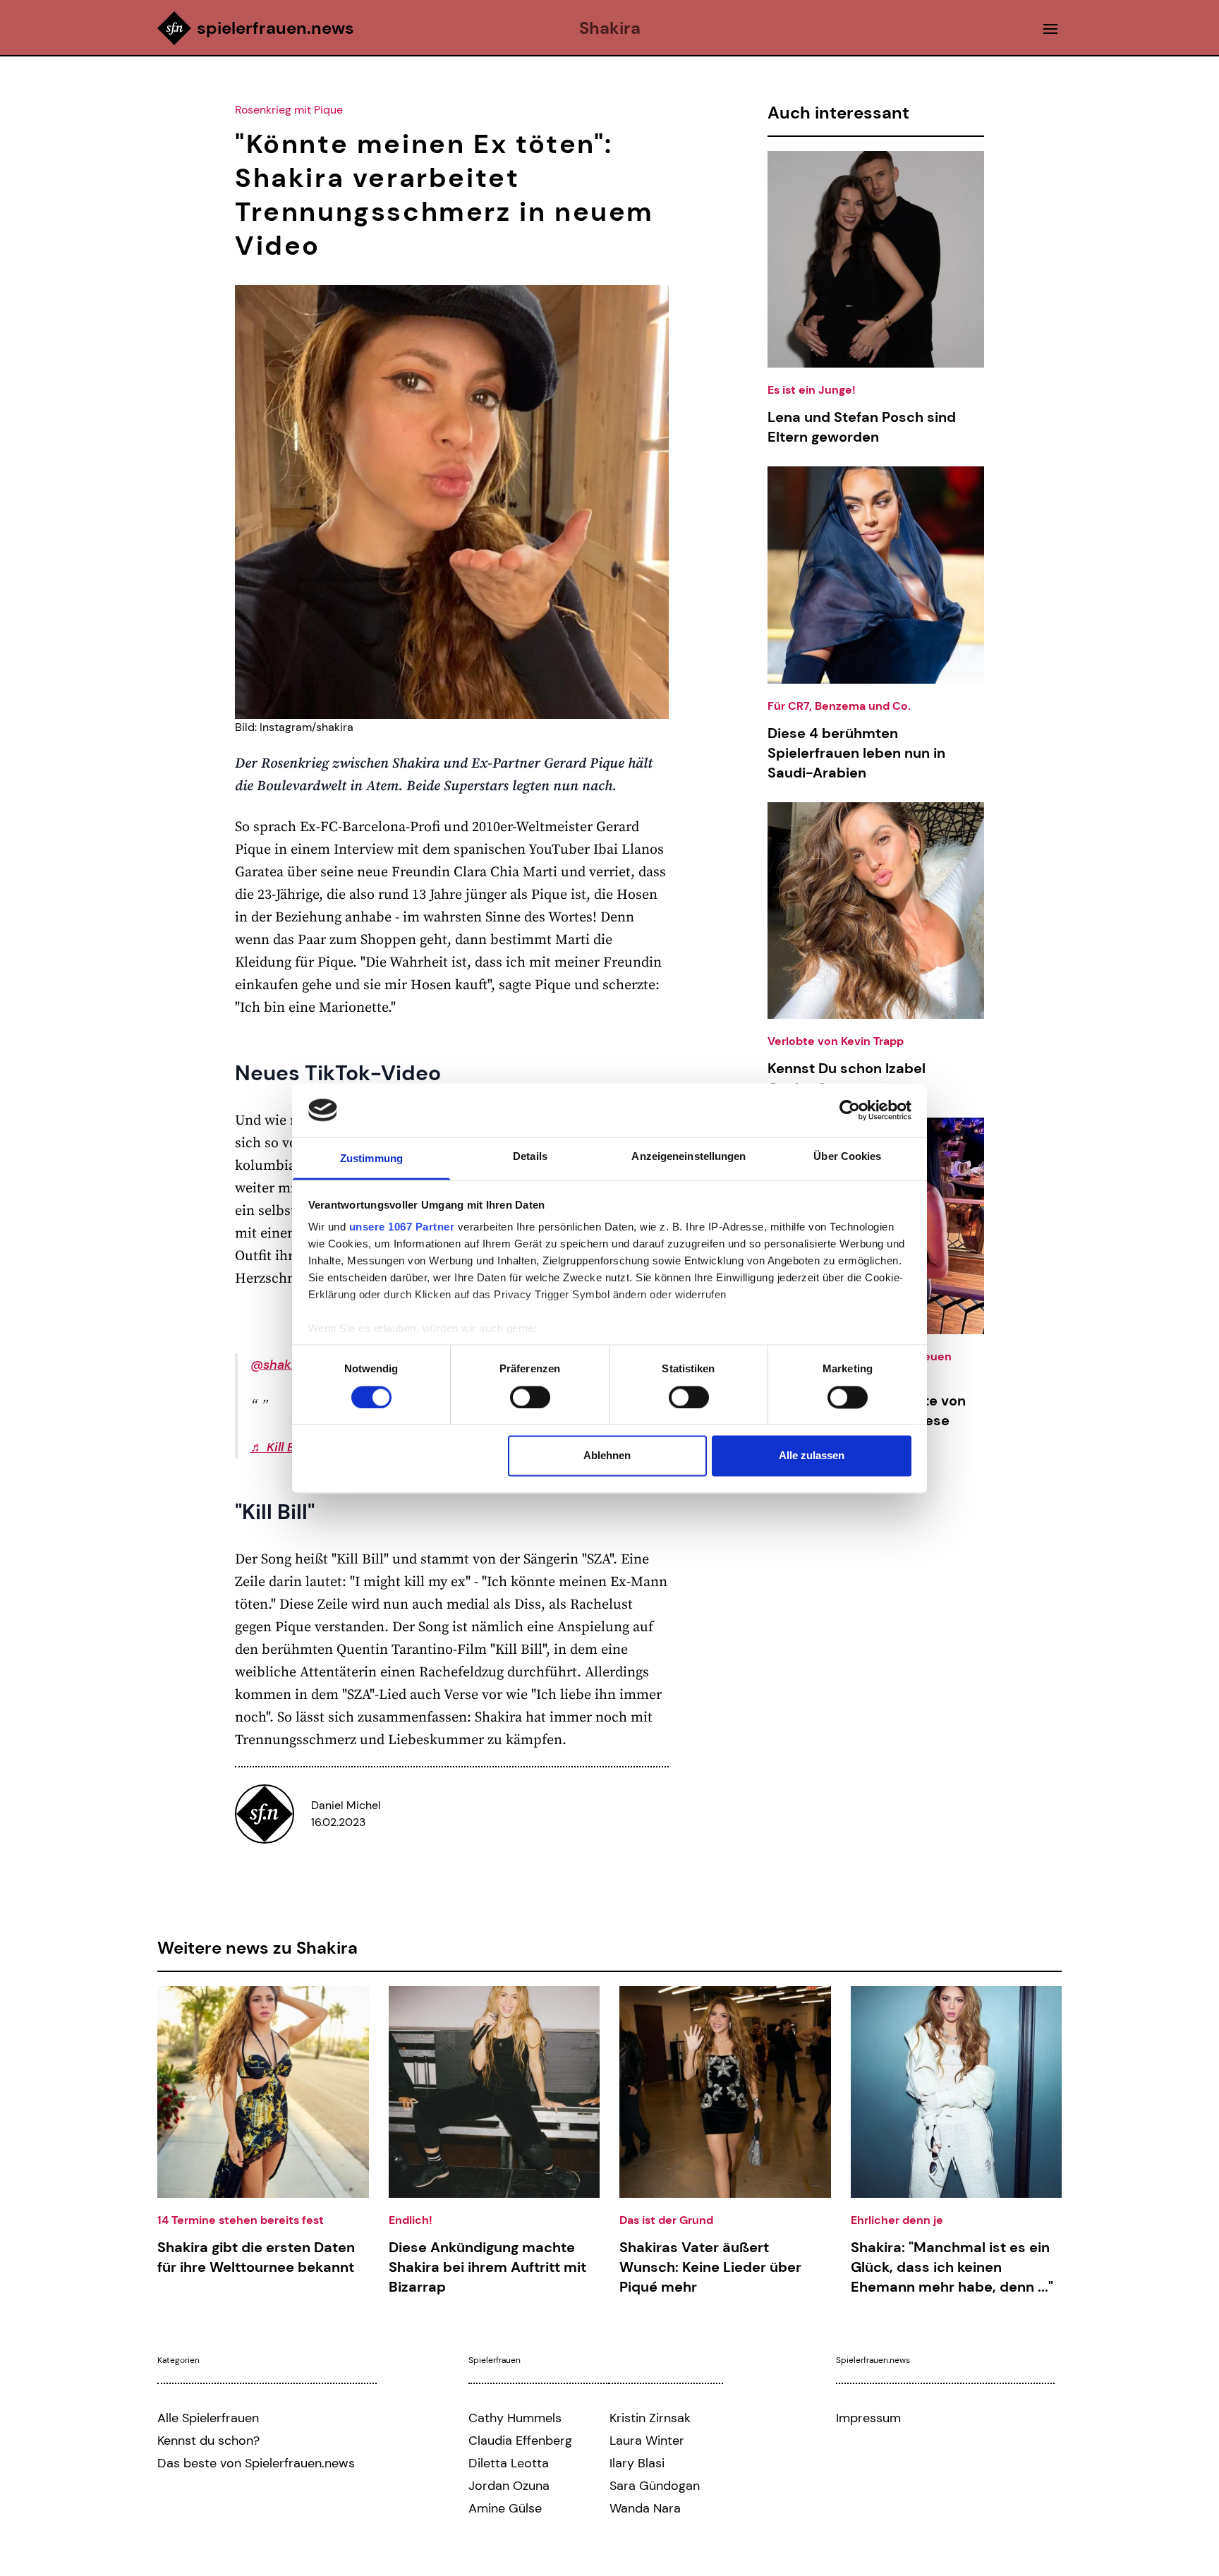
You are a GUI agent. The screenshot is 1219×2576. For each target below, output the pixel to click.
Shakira (610, 28)
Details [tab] (530, 1157)
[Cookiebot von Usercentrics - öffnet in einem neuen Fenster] (850, 1110)
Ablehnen (607, 1456)
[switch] (530, 1397)
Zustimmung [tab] (371, 1159)
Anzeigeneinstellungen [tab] (689, 1157)
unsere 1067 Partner (402, 1227)
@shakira (279, 1365)
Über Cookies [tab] (847, 1157)
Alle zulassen (812, 1456)
